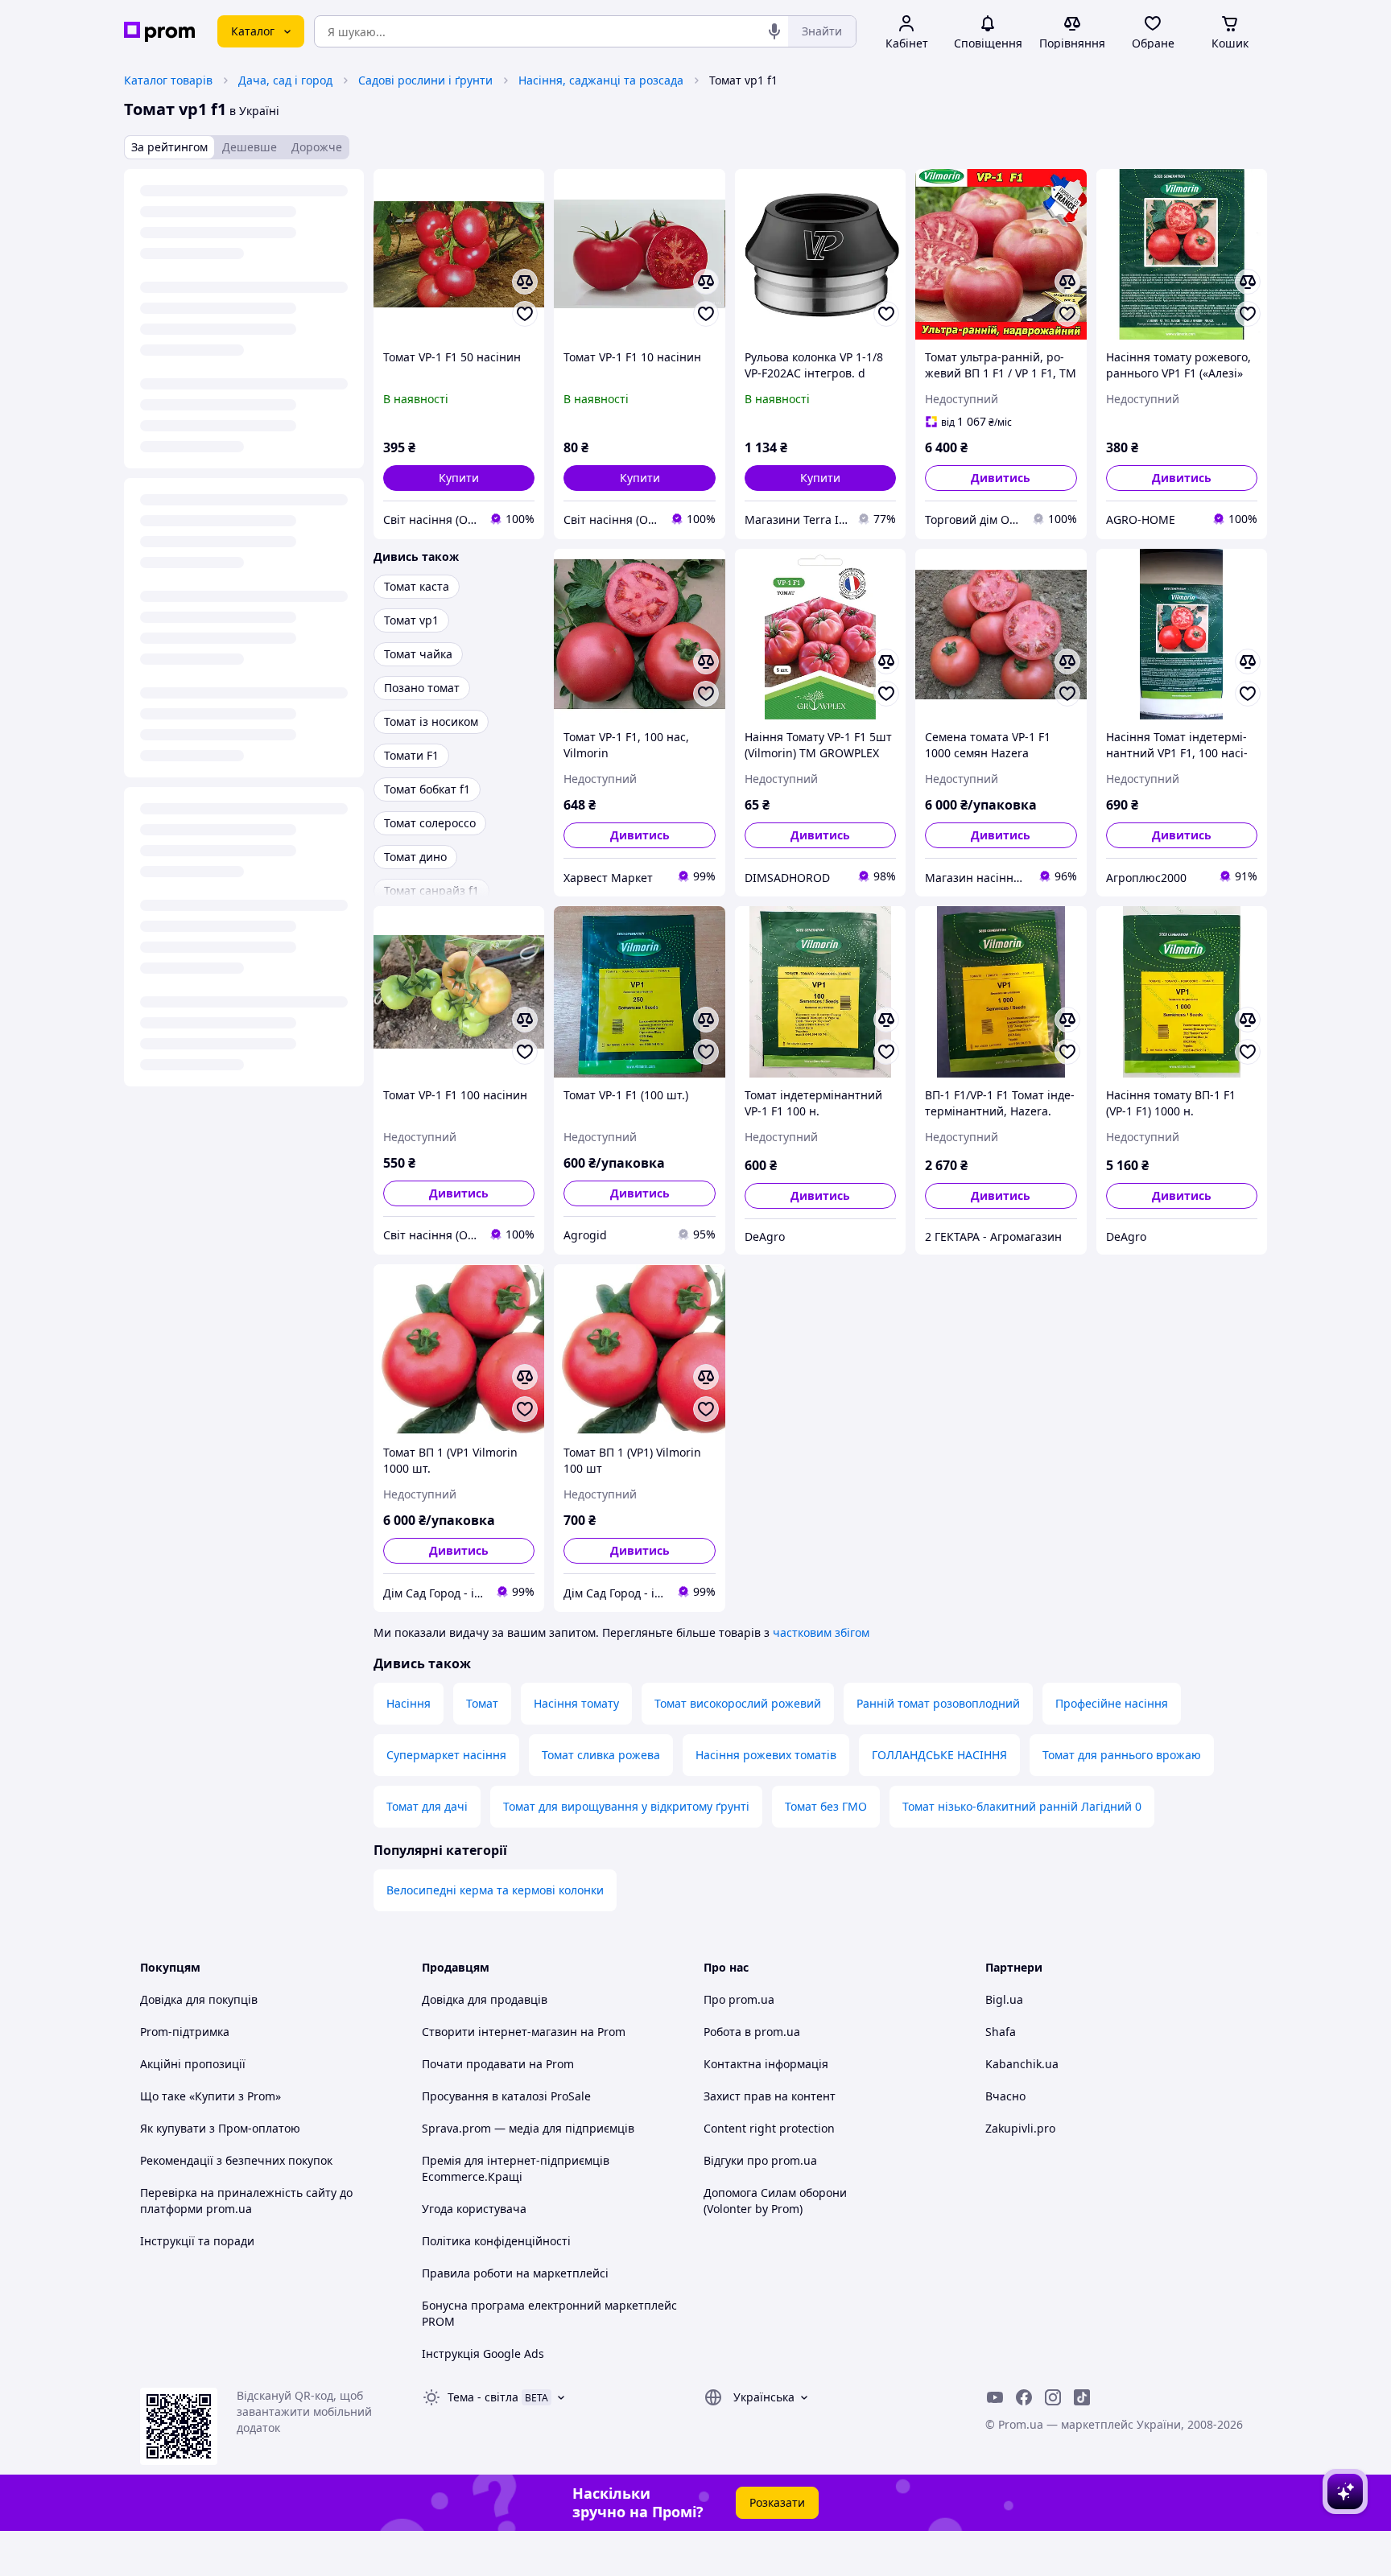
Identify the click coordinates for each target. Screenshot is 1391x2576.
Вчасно (1005, 2096)
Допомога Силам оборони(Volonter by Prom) (775, 2201)
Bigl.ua (1004, 1999)
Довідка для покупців (199, 1999)
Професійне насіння (1112, 1703)
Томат (482, 1703)
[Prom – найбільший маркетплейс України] (159, 32)
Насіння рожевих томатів (766, 1755)
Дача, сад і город (285, 80)
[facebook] (1024, 2397)
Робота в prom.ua (752, 2032)
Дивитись (1001, 478)
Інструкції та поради (197, 2241)
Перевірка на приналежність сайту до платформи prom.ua (246, 2201)
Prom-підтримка (185, 2032)
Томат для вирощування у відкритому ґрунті (626, 1806)
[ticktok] (1082, 2397)
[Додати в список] (525, 314)
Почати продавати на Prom (498, 2064)
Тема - (483, 2397)
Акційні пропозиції (193, 2064)
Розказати (777, 2502)
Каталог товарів (168, 80)
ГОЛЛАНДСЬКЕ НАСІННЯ (939, 1755)
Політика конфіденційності (496, 2241)
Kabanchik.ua (1022, 2064)
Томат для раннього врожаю (1122, 1755)
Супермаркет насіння (446, 1755)
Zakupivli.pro (1020, 2128)
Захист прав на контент (770, 2096)
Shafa (1001, 2032)
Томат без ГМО (826, 1806)
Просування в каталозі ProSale (506, 2096)
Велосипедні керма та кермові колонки (495, 1890)
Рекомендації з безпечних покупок (236, 2160)
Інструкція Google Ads (483, 2353)
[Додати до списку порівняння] (525, 282)
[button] (459, 478)
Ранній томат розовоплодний (938, 1703)
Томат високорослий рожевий (738, 1703)
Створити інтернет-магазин (499, 2032)
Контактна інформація (766, 2064)
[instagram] (1053, 2397)
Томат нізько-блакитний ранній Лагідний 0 (1022, 1806)
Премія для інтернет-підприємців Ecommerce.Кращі (516, 2168)
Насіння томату (576, 1703)
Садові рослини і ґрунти (425, 80)
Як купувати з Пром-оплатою (220, 2128)
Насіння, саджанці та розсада (601, 80)
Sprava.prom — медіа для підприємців (528, 2128)
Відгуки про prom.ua (760, 2160)
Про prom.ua (739, 1999)
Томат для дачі (427, 1806)
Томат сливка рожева (601, 1755)
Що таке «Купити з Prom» (211, 2096)
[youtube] (995, 2397)
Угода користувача (474, 2209)
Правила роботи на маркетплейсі (515, 2273)
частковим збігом (821, 1632)
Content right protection (769, 2128)
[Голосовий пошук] (774, 31)
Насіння (409, 1703)
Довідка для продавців (485, 1999)
